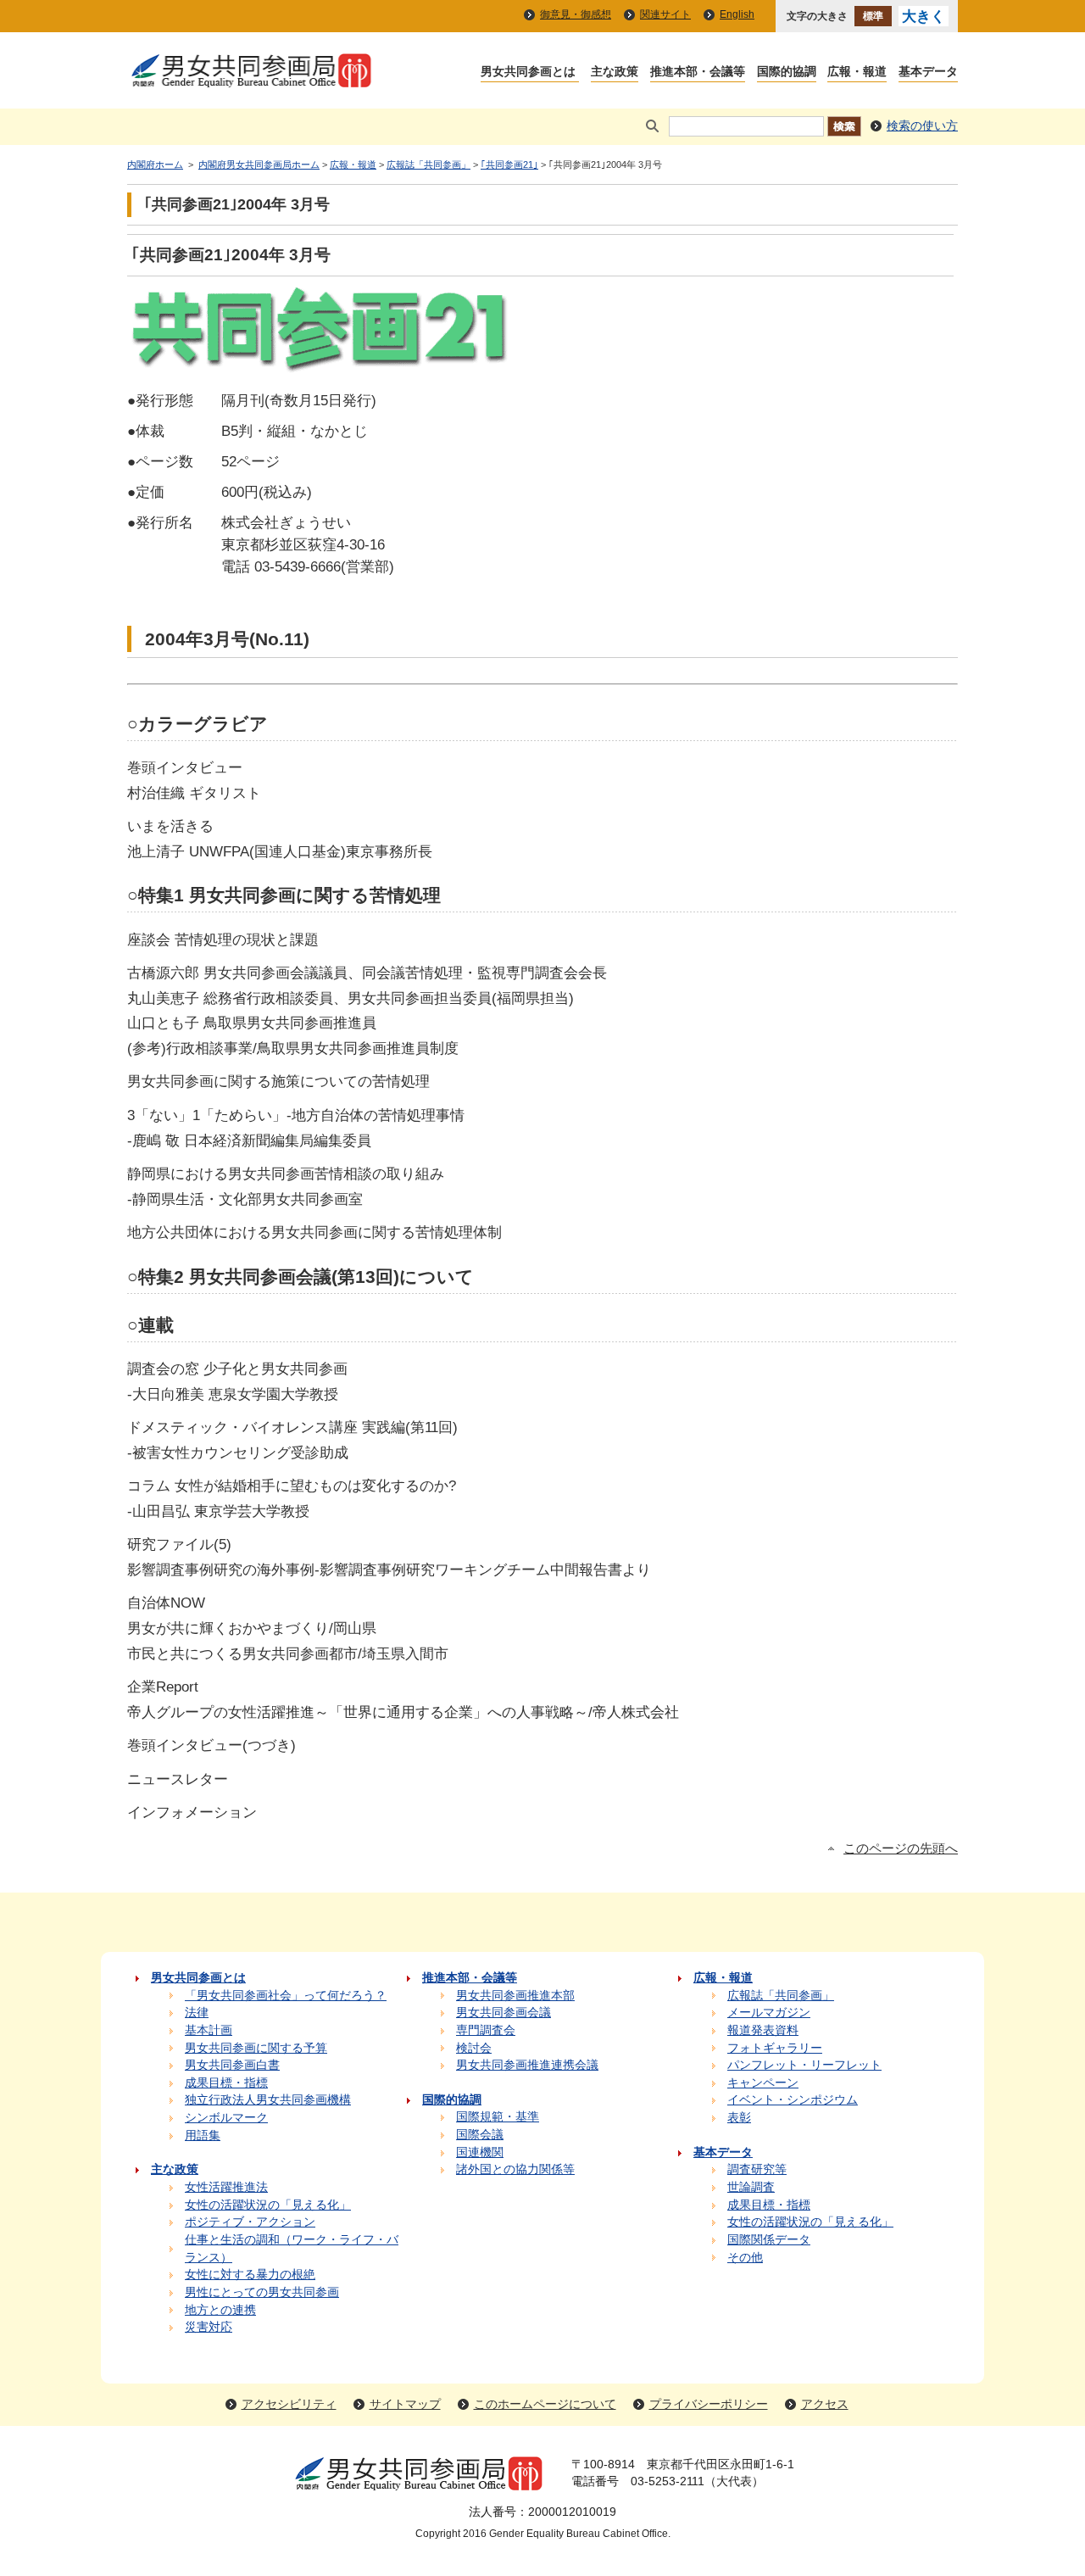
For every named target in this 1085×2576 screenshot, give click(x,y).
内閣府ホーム (155, 164)
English (737, 14)
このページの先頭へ (901, 1848)
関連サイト (665, 14)
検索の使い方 (922, 126)
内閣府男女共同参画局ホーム (259, 164)
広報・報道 (353, 164)
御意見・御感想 (576, 14)
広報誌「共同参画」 (428, 164)
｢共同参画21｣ (509, 164)
